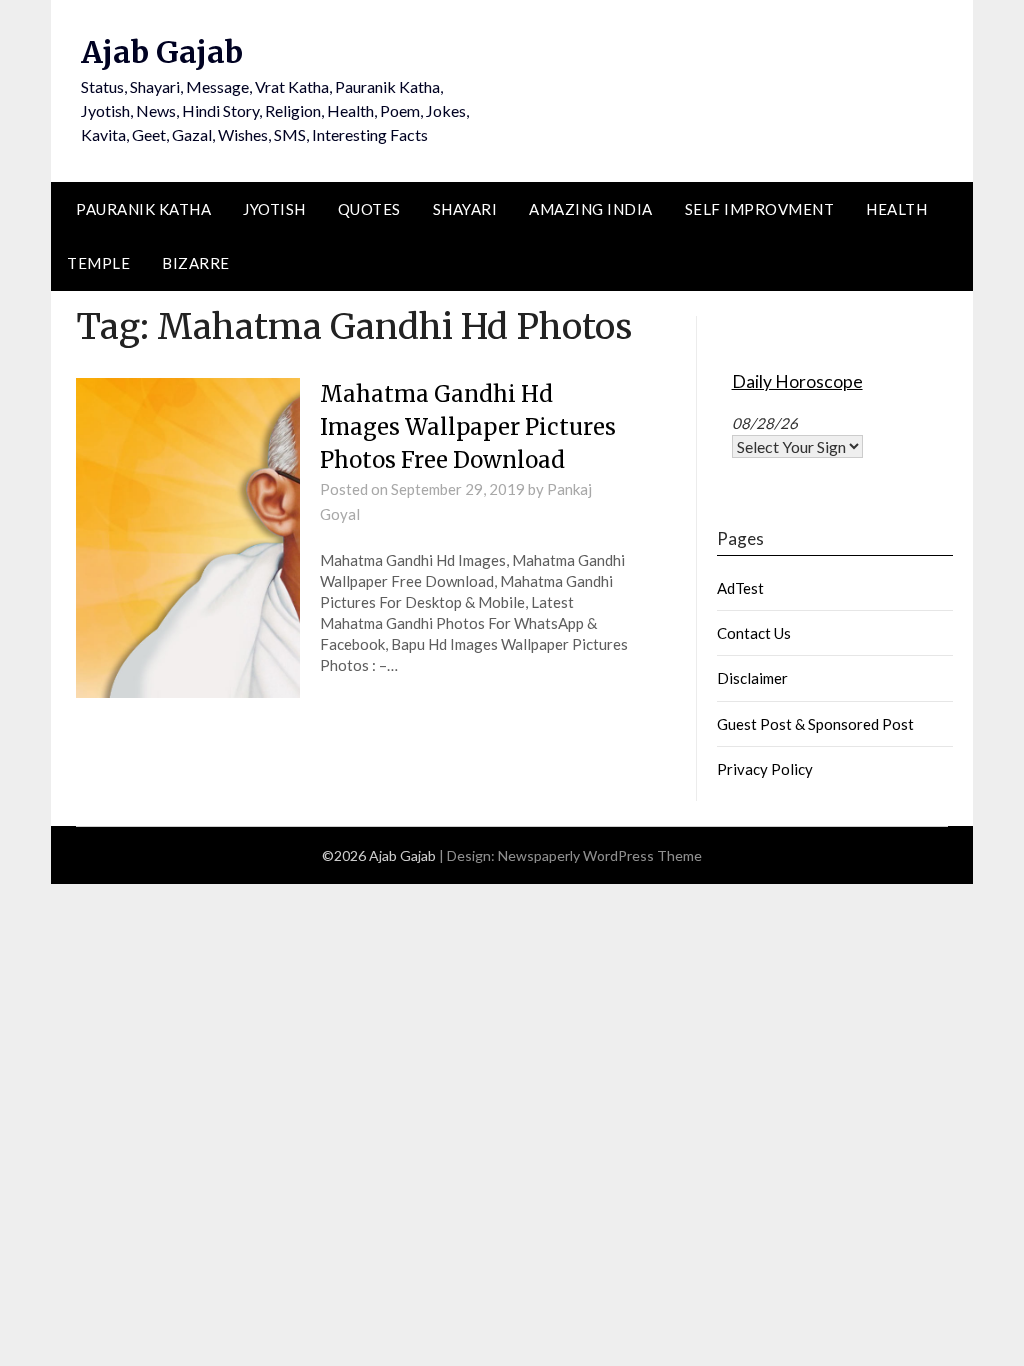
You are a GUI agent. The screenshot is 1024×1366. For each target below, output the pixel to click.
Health (896, 209)
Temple (98, 263)
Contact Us (754, 633)
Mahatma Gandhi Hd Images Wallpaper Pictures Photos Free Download (468, 427)
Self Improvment (760, 209)
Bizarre (196, 263)
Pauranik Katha (143, 209)
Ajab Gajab (162, 52)
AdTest (740, 588)
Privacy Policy (765, 769)
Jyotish (274, 209)
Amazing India (591, 209)
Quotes (369, 209)
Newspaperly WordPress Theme (600, 855)
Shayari (465, 209)
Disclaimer (752, 678)
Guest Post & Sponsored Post (815, 724)
